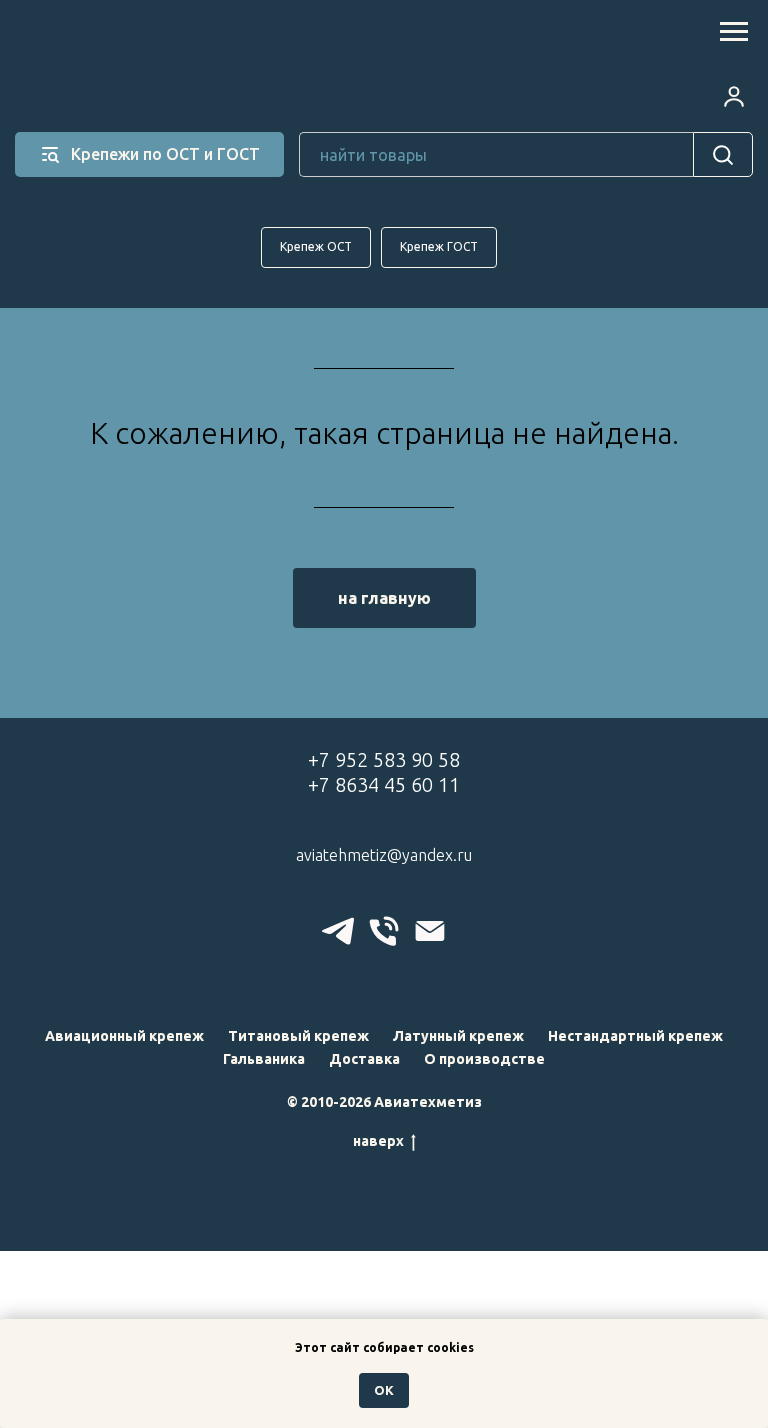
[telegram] (338, 931)
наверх (378, 1141)
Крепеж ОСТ (316, 246)
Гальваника (264, 1059)
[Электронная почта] (430, 931)
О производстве (484, 1059)
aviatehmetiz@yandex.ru (384, 855)
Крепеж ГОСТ (439, 246)
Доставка (364, 1059)
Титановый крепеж (298, 1036)
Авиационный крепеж (124, 1036)
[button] (734, 96)
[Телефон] (384, 931)
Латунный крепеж (458, 1036)
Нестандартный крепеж (635, 1036)
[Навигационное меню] (734, 32)
